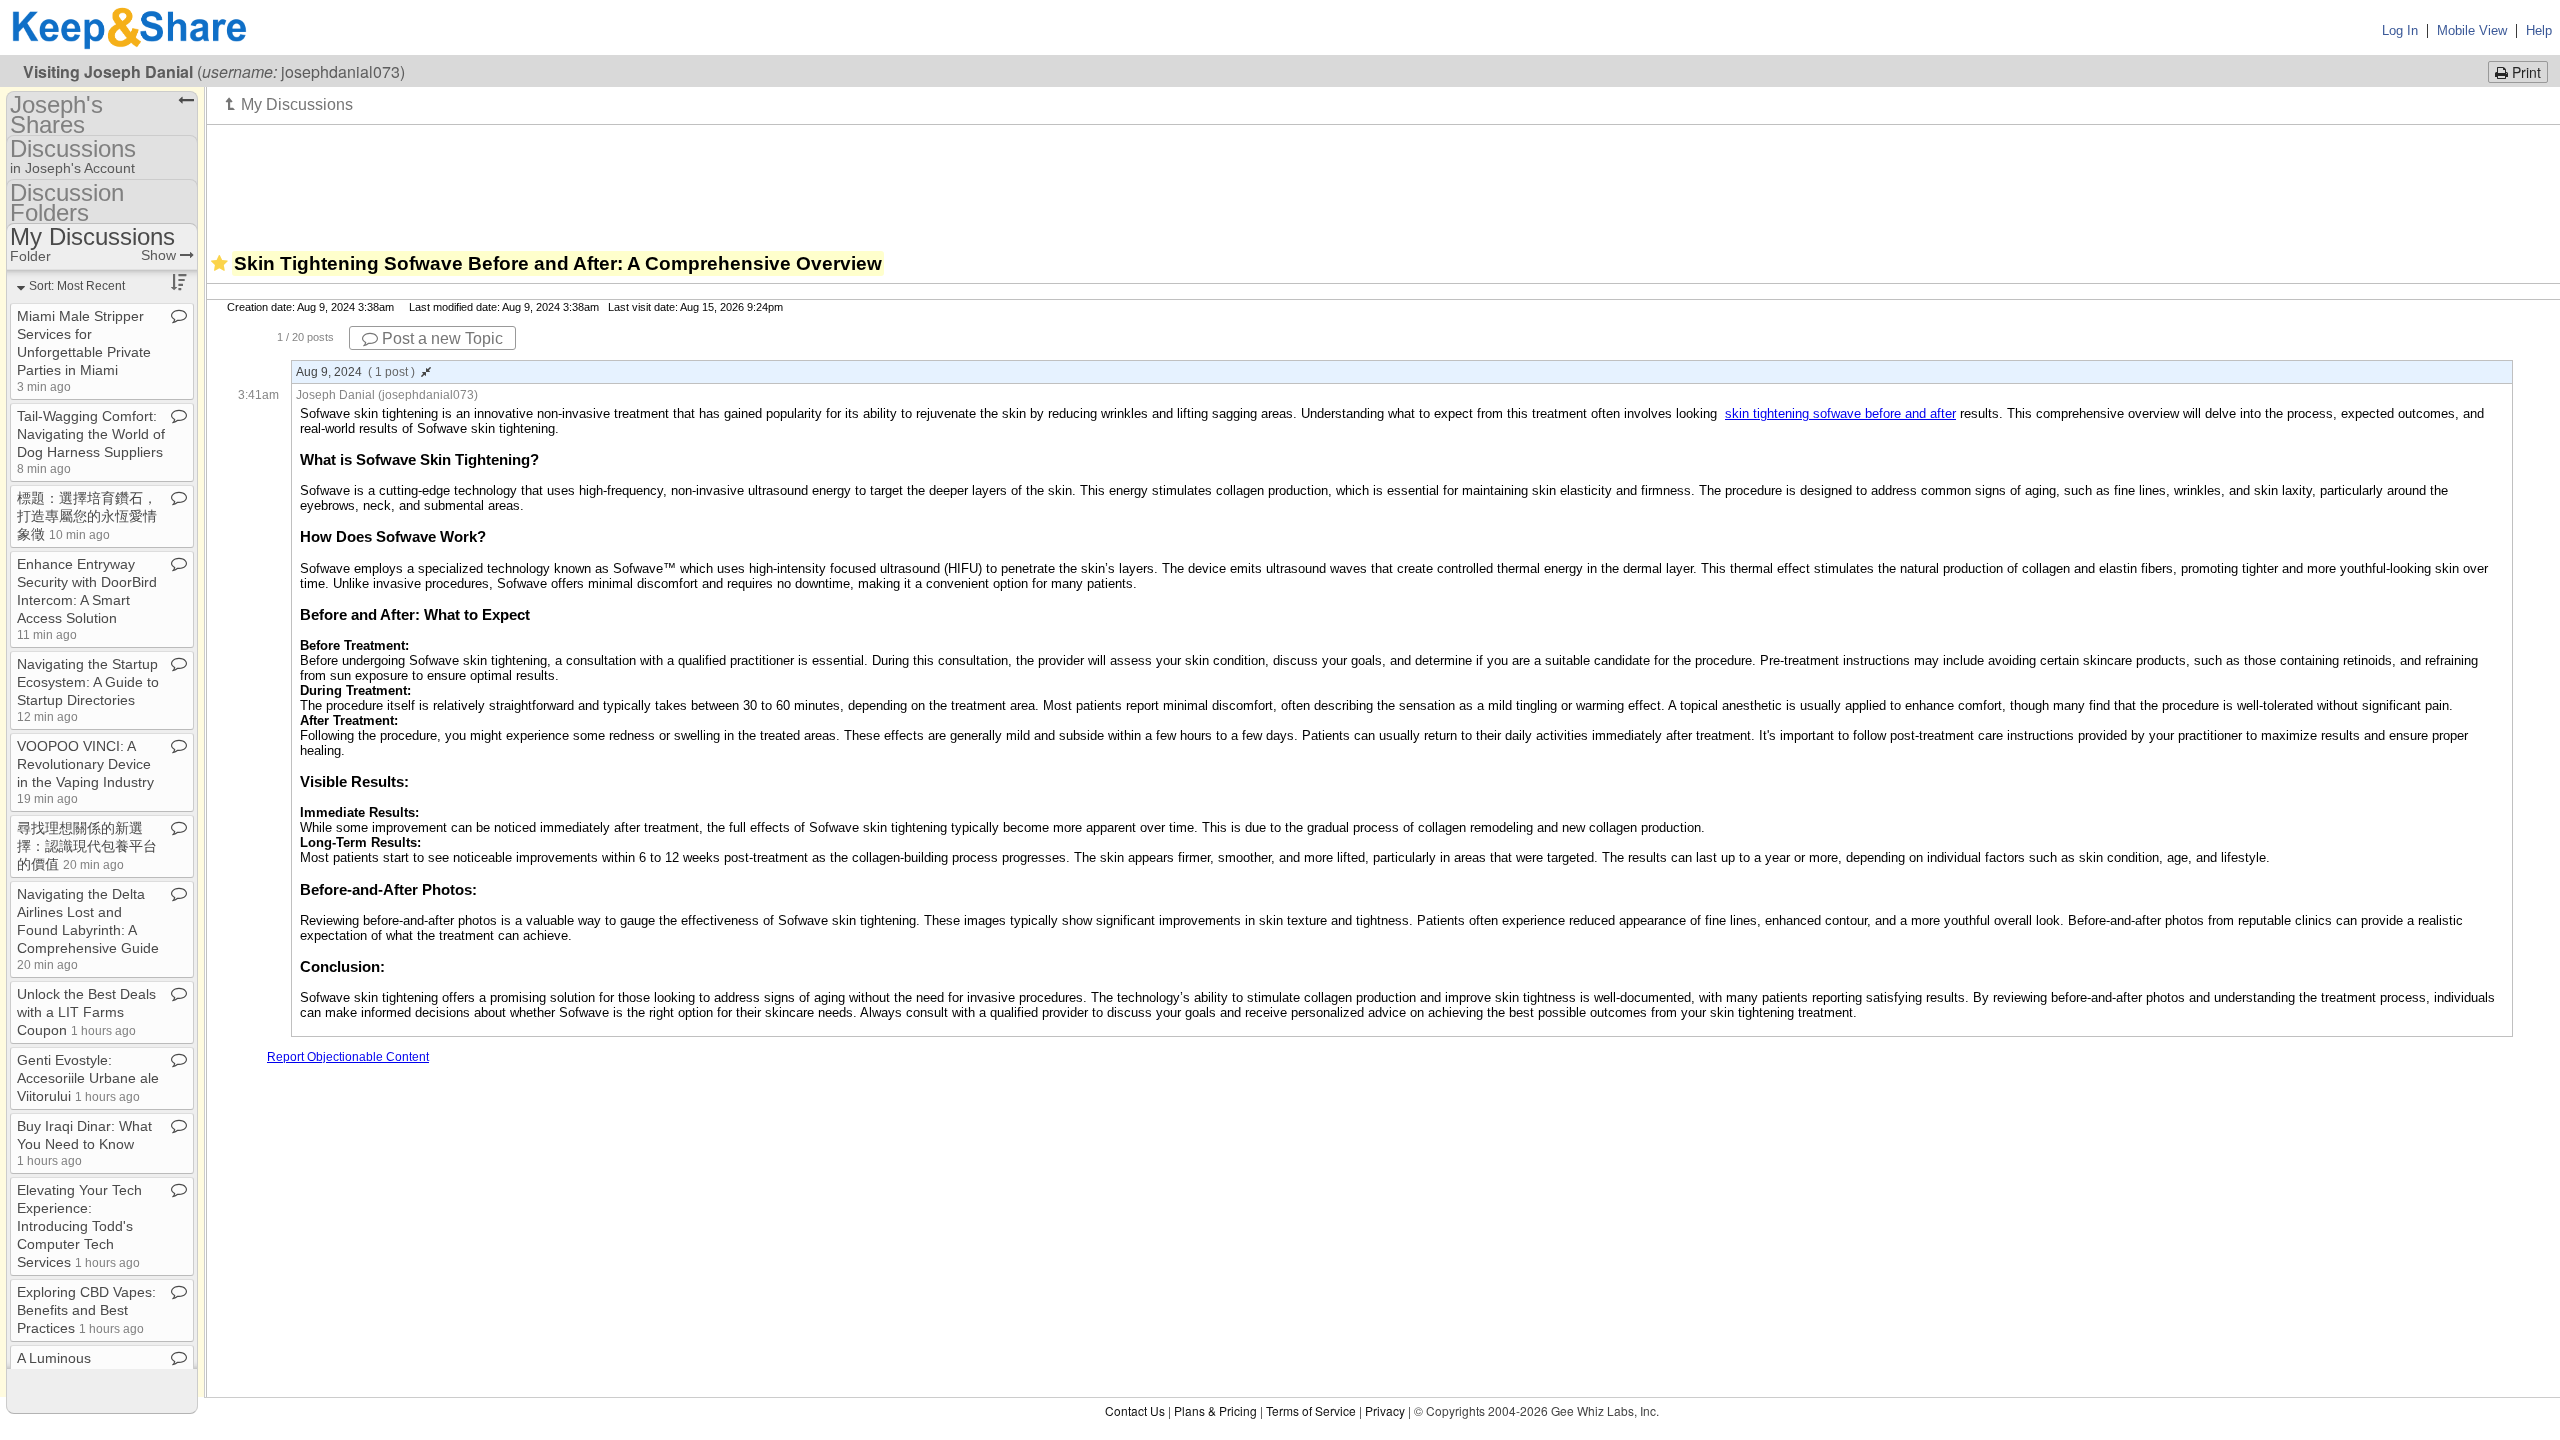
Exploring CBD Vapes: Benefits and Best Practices (86, 1310)
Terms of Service (1311, 1410)
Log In (2400, 30)
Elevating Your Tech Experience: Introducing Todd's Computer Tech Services (79, 1226)
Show (160, 255)
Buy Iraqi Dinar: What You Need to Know (84, 1142)
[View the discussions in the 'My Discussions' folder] (289, 104)
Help (2539, 30)
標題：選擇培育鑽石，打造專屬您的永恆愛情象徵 (87, 516)
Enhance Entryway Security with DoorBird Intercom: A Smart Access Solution (87, 598)
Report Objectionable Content (348, 1057)
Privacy (1385, 1410)
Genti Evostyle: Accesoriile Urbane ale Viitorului (88, 1078)
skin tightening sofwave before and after (1840, 413)
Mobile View (2472, 30)
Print (2524, 72)
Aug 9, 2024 (355, 372)
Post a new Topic (440, 338)
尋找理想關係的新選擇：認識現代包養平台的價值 (87, 846)
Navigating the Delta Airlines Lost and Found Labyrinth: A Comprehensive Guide (88, 928)
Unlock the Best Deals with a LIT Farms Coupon (86, 1012)
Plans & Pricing (1215, 1410)
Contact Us (1135, 1410)
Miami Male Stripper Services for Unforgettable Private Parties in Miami (84, 350)
